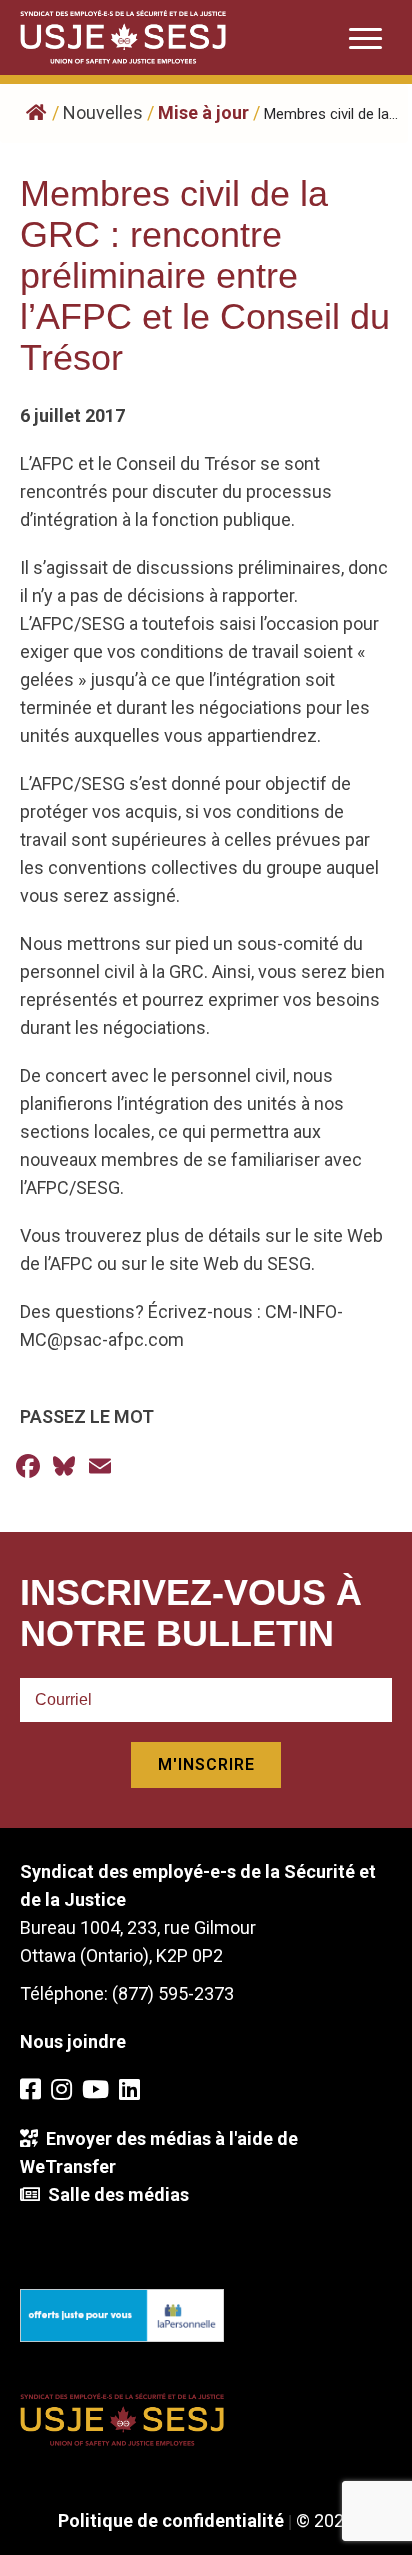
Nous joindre (73, 2041)
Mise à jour (203, 112)
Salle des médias (114, 2194)
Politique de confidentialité (171, 2520)
